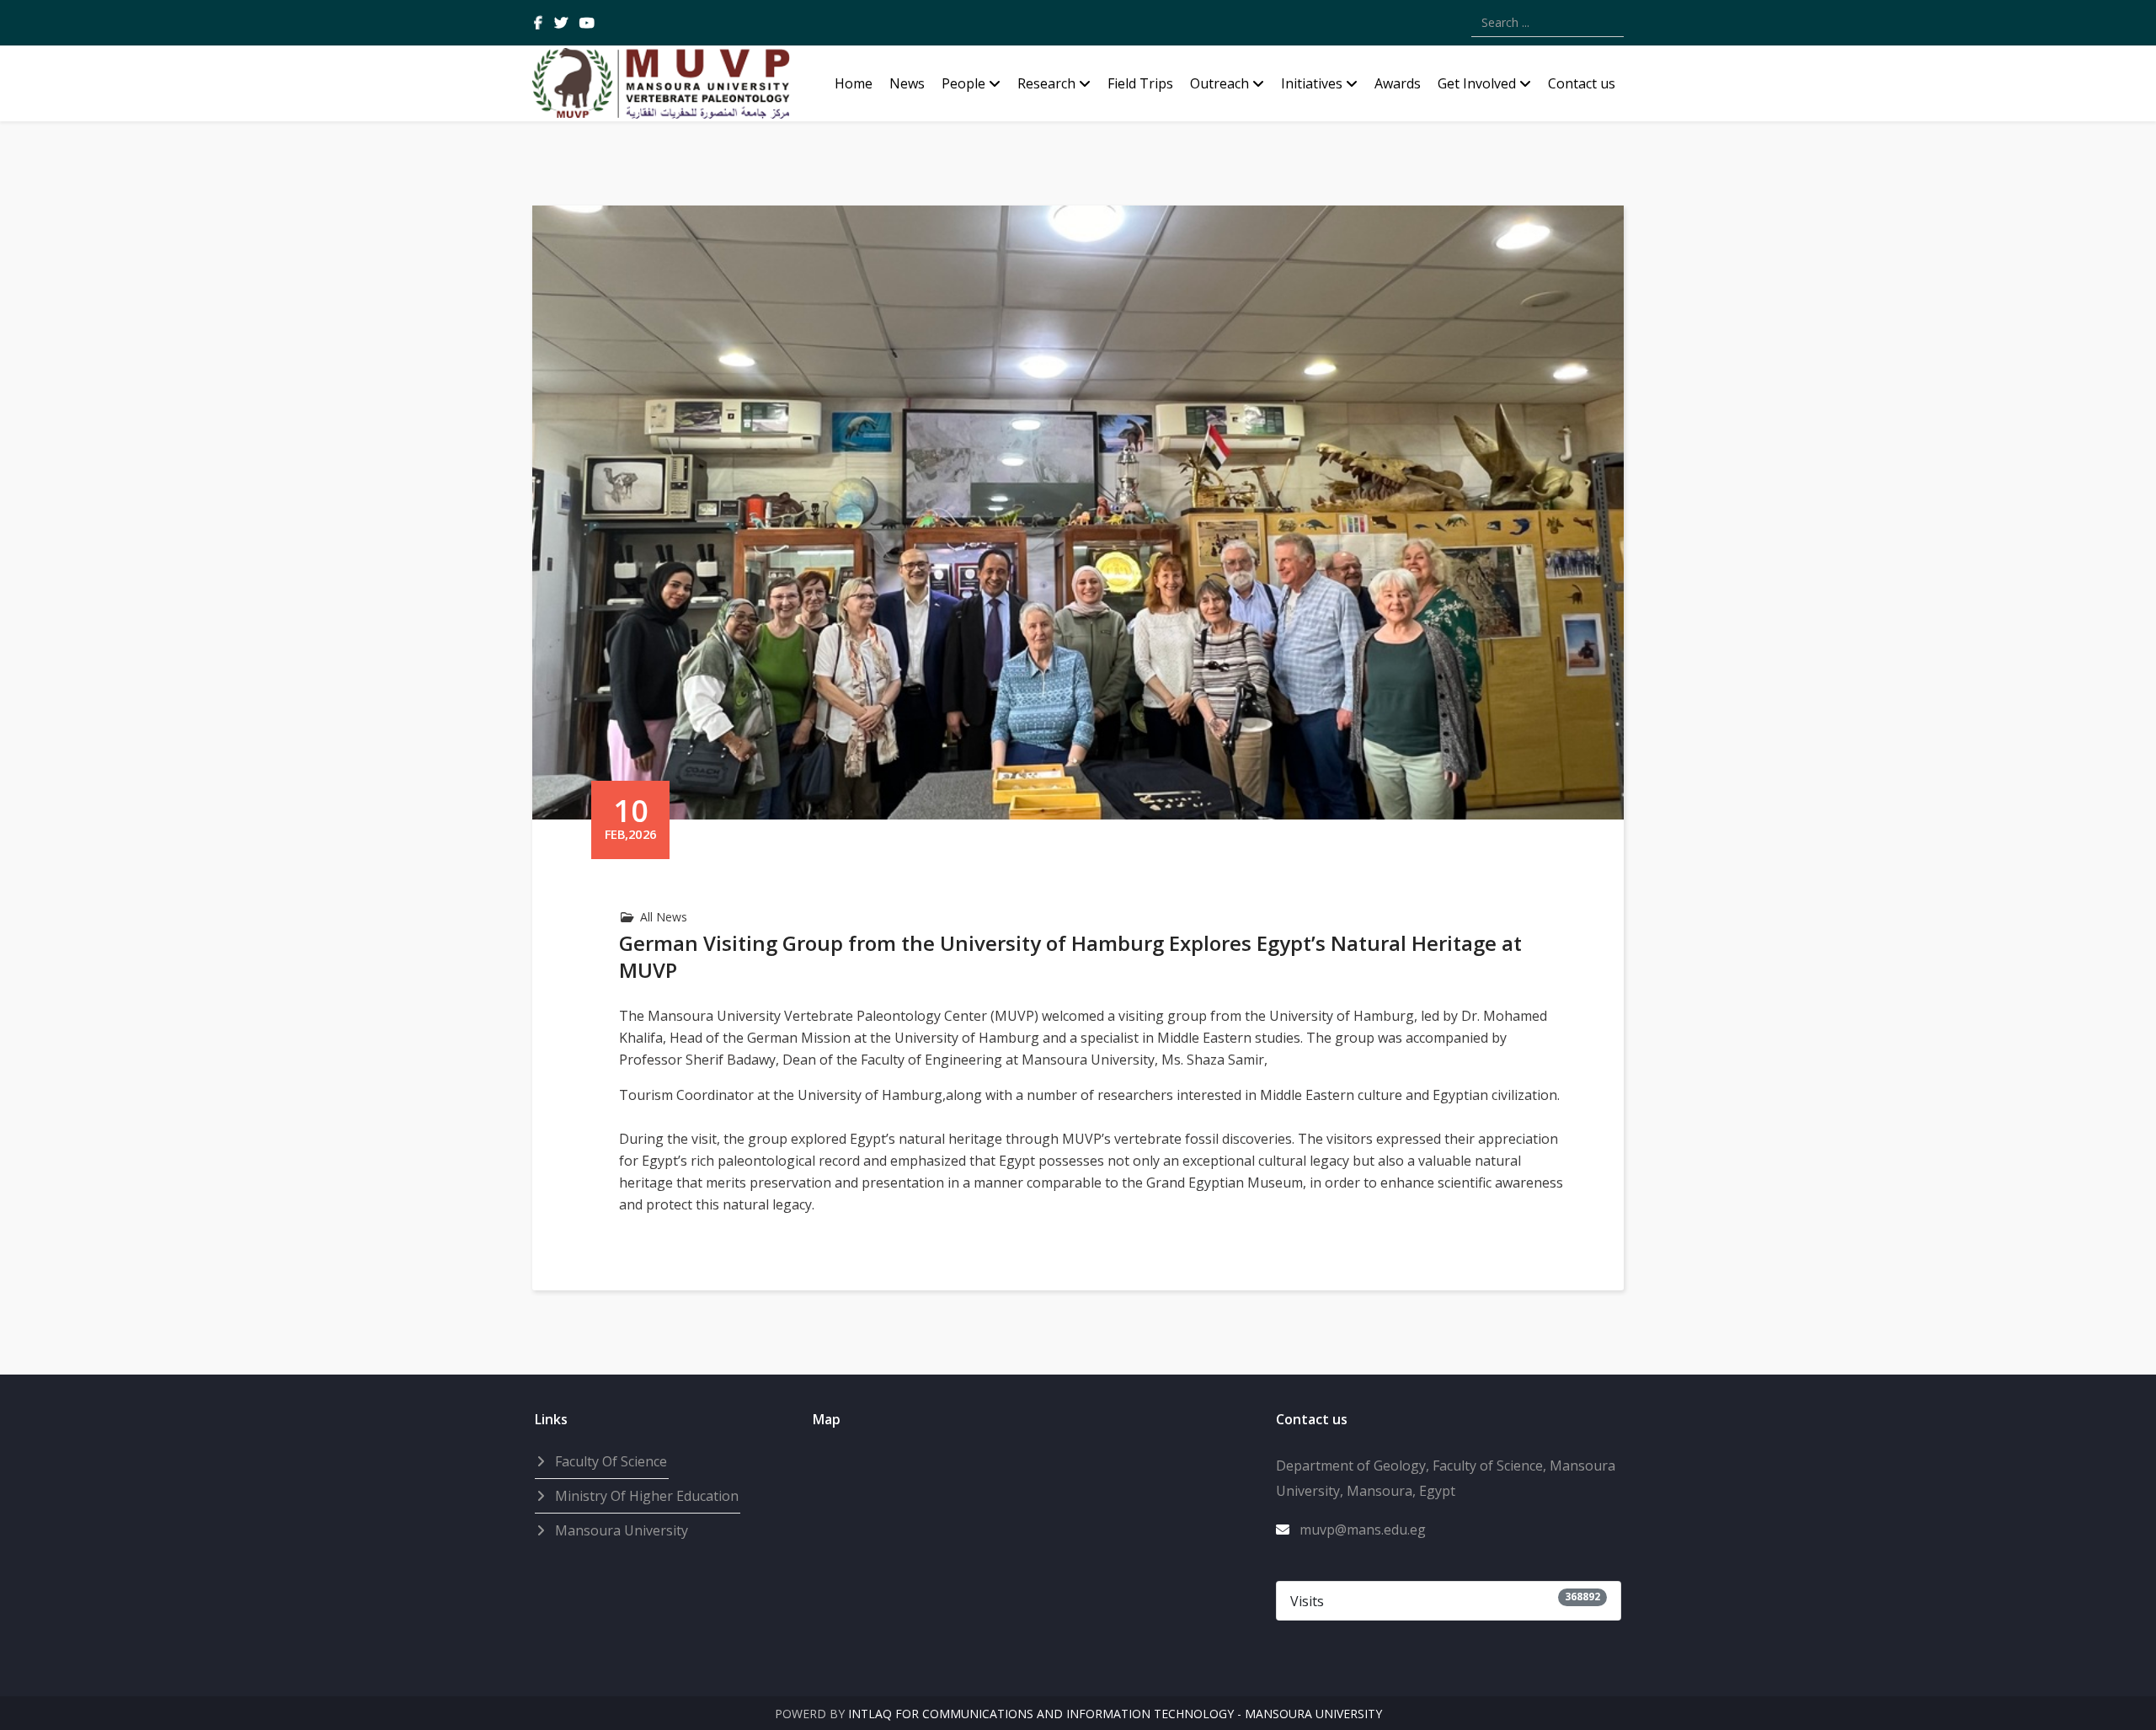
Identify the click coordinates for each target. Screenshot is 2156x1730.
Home (854, 83)
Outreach (1219, 83)
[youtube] (587, 23)
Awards (1398, 83)
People (963, 83)
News (907, 83)
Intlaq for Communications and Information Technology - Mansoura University (1115, 1714)
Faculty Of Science (609, 1461)
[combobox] (1548, 23)
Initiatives (1312, 83)
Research (1046, 83)
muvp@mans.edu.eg (1363, 1530)
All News (664, 917)
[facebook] (538, 23)
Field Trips (1140, 83)
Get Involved (1477, 83)
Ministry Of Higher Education (645, 1496)
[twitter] (561, 23)
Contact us (1582, 83)
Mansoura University (620, 1530)
